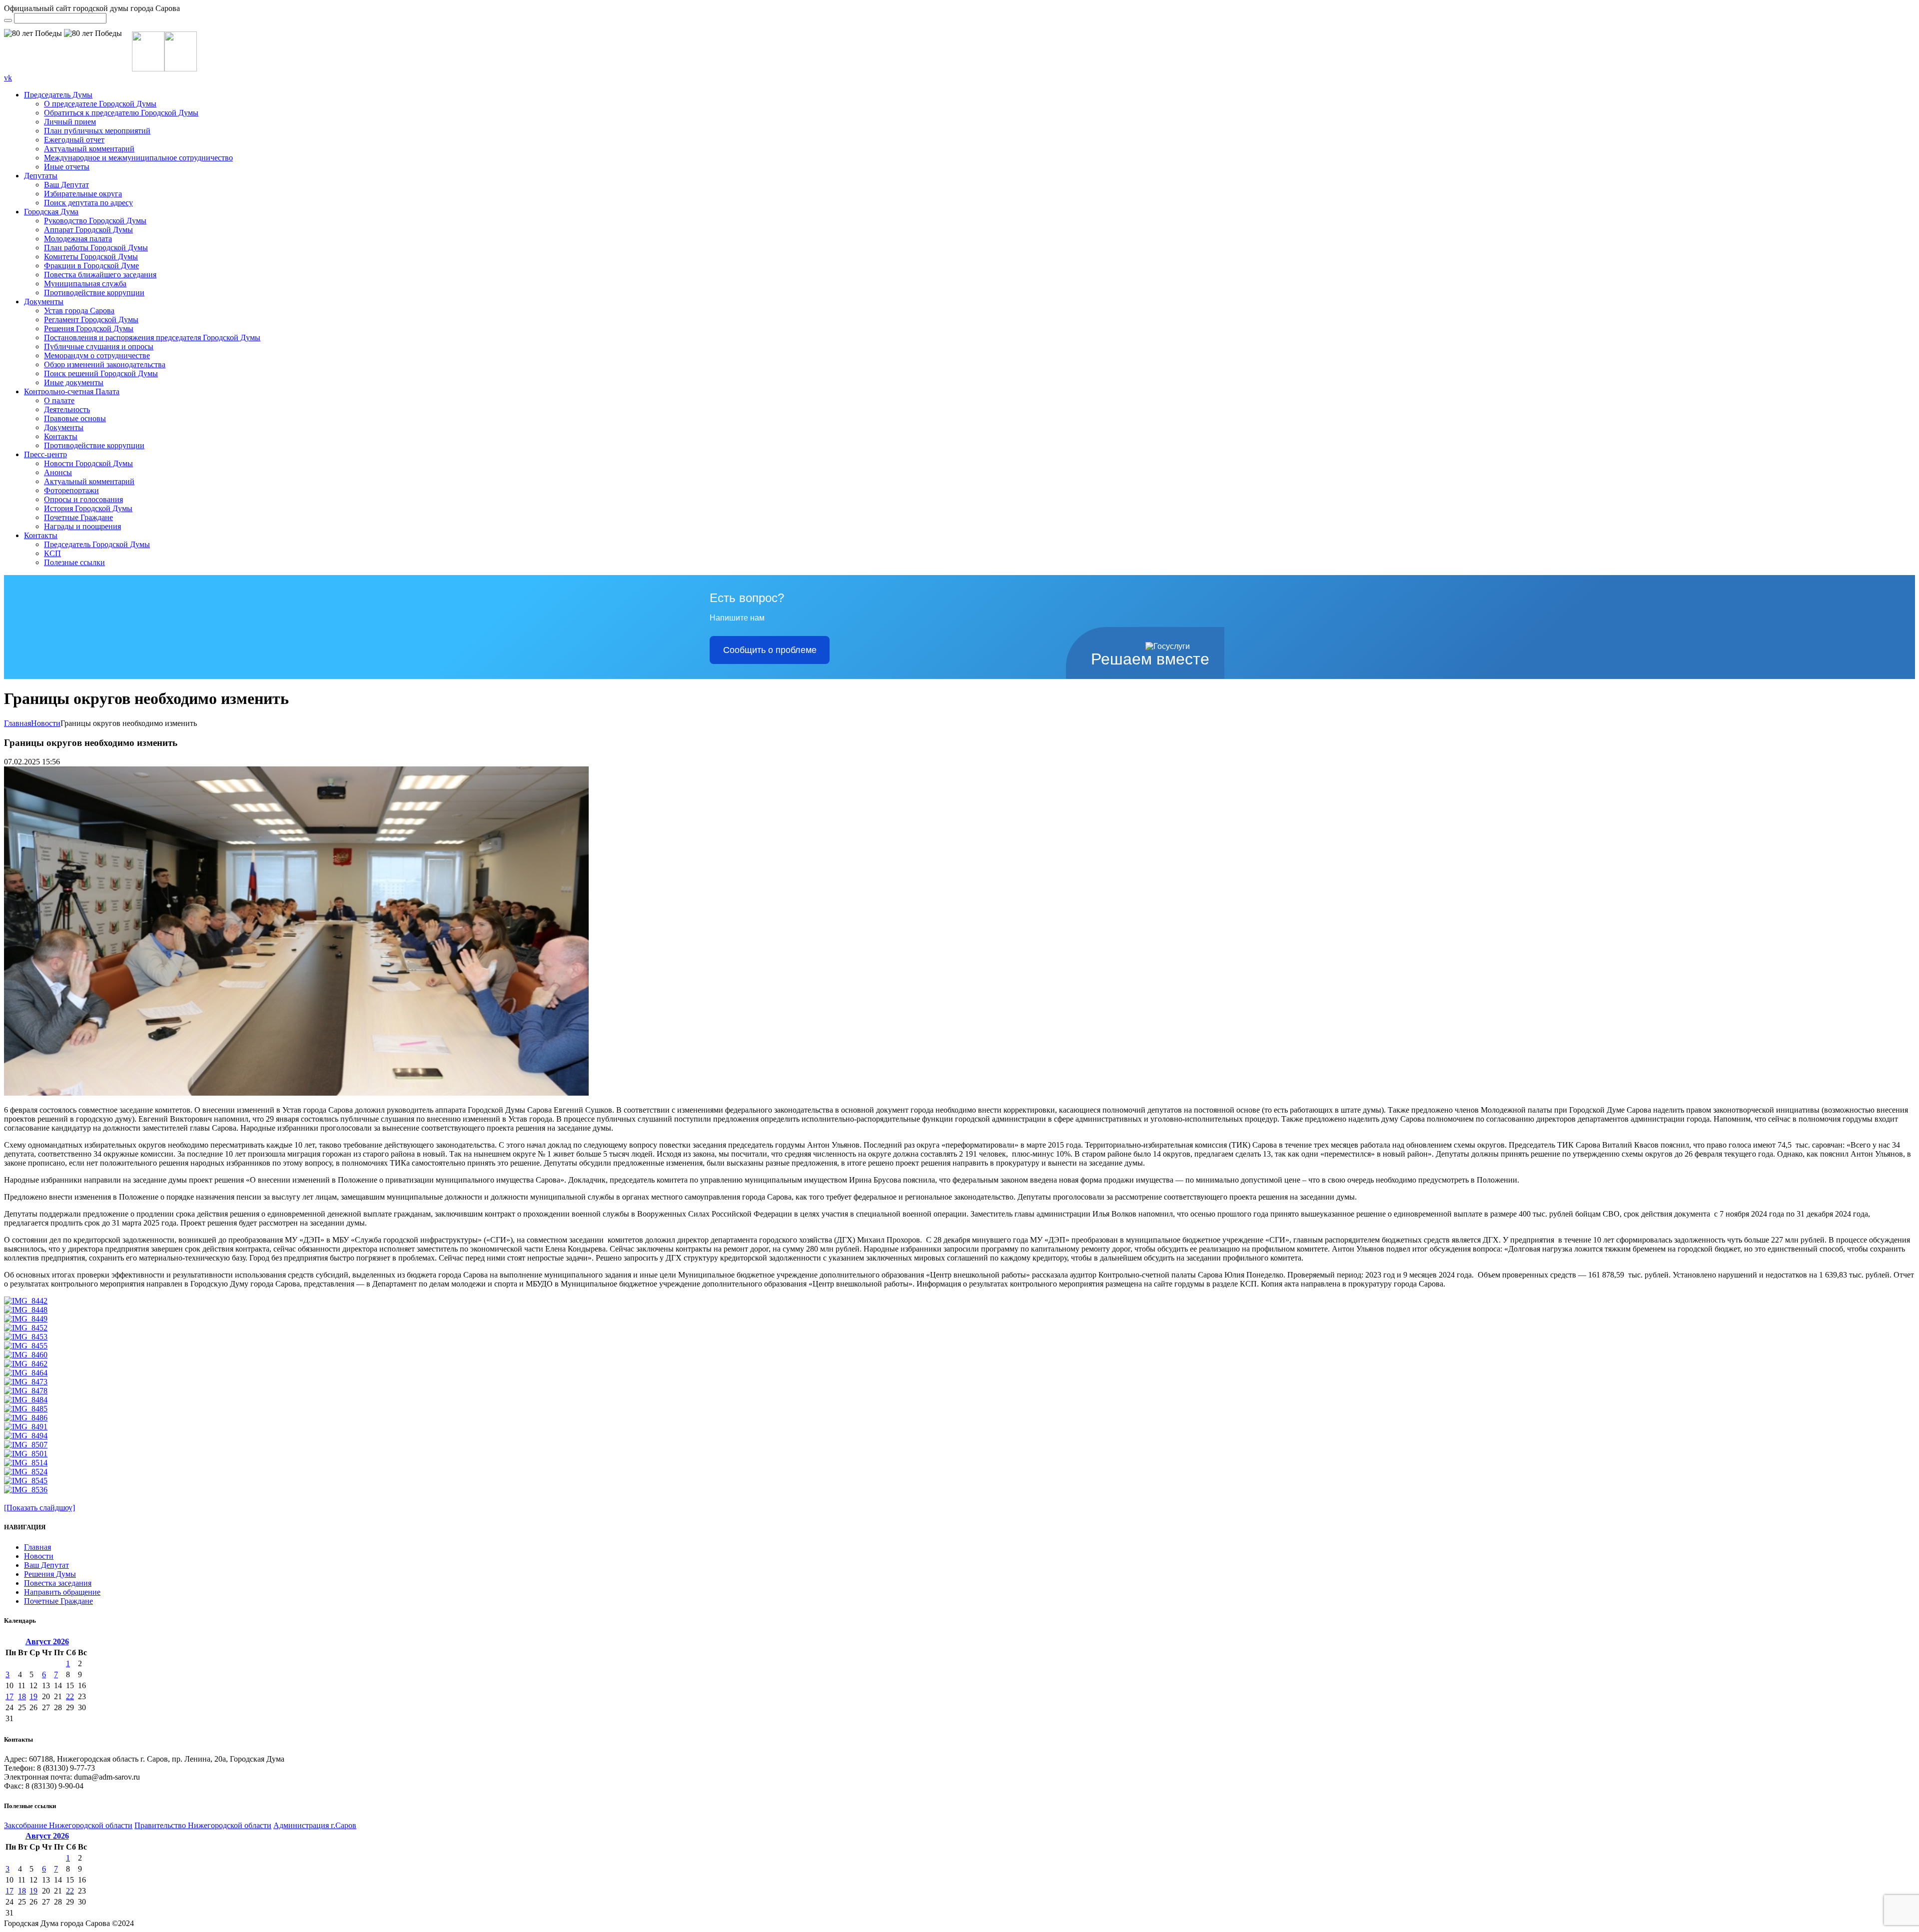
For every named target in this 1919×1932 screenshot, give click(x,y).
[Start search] (8, 20)
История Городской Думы (88, 508)
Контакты (61, 436)
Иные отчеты (67, 167)
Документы (44, 302)
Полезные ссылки (74, 562)
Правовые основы (75, 418)
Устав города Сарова (79, 311)
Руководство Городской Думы (95, 221)
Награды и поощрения (82, 526)
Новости (46, 723)
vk (8, 78)
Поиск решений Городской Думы (101, 373)
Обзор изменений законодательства (105, 364)
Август (47, 1641)
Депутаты (41, 176)
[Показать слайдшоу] (39, 1508)
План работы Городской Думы (96, 248)
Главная (17, 723)
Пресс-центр (45, 454)
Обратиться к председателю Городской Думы (121, 113)
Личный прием (70, 122)
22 (70, 1696)
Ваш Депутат (66, 185)
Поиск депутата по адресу (88, 203)
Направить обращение (62, 1592)
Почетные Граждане (78, 517)
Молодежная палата (78, 239)
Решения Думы (50, 1574)
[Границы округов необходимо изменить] (296, 1093)
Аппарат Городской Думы (88, 230)
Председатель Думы (58, 95)
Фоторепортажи (71, 490)
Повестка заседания (58, 1583)
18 (22, 1696)
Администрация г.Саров (315, 1825)
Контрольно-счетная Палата (72, 391)
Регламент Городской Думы (91, 320)
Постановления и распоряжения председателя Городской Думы (152, 337)
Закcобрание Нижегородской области (68, 1825)
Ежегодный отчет (74, 140)
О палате (59, 400)
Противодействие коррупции (94, 293)
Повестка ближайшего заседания (100, 275)
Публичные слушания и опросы (99, 346)
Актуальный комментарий (89, 149)
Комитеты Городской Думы (91, 257)
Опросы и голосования (83, 499)
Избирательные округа (83, 194)
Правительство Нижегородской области (203, 1825)
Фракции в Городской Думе (91, 266)
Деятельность (67, 409)
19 (33, 1696)
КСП (52, 553)
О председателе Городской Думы (100, 104)
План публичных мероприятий (97, 131)
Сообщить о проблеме (770, 650)
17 (9, 1696)
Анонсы (58, 472)
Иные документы (74, 382)
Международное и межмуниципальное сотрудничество (138, 158)
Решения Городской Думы (89, 328)
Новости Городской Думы (88, 463)
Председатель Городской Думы (97, 544)
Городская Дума (51, 212)
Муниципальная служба (85, 284)
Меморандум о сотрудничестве (97, 355)
